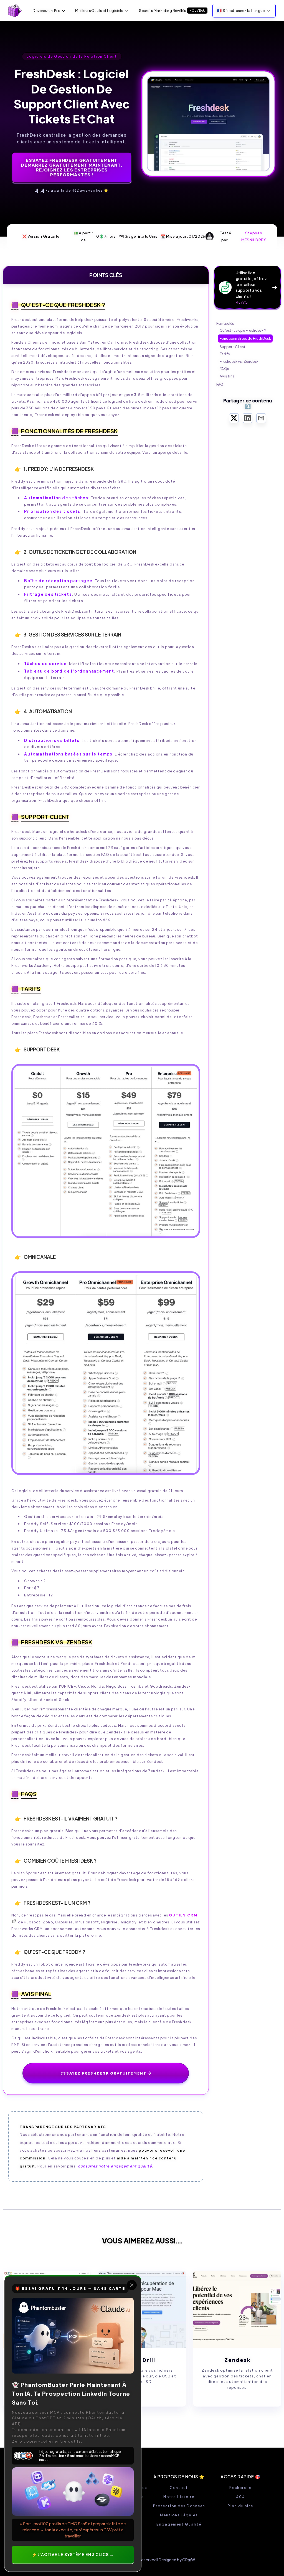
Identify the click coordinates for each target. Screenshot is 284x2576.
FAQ (220, 384)
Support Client (233, 347)
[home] (15, 11)
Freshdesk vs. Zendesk (239, 361)
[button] (50, 11)
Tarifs (225, 354)
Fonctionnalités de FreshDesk (245, 338)
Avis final (228, 376)
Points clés (225, 323)
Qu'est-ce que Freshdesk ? (243, 330)
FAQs (224, 369)
